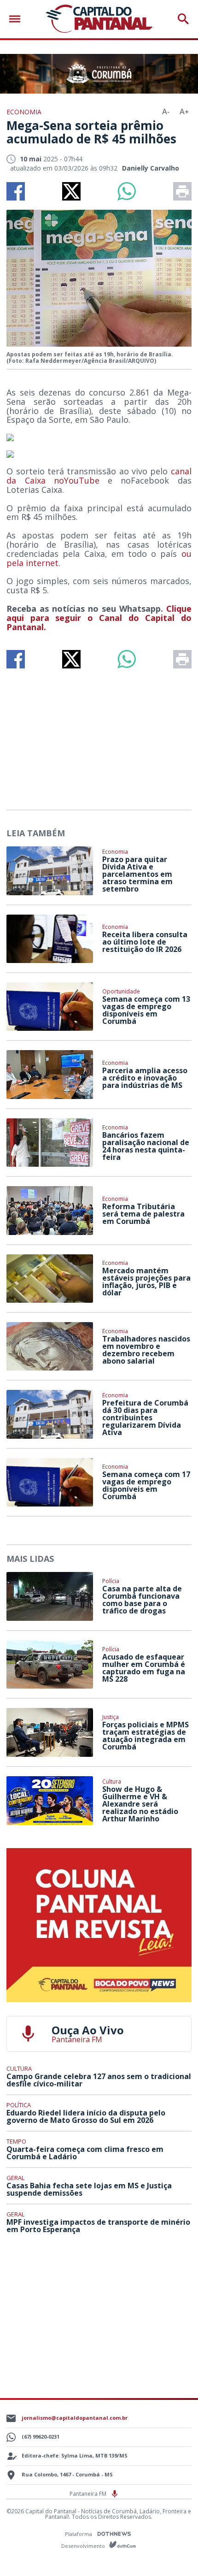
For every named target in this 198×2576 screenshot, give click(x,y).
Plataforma (79, 2534)
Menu (17, 19)
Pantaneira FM (89, 2494)
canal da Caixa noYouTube (99, 476)
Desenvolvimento (84, 2545)
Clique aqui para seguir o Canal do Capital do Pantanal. (99, 618)
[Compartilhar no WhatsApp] (127, 191)
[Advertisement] (99, 735)
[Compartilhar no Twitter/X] (71, 191)
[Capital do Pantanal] (99, 19)
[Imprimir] (182, 191)
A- (166, 112)
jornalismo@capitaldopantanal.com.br (75, 2418)
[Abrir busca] (183, 19)
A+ (184, 112)
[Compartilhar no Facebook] (16, 191)
